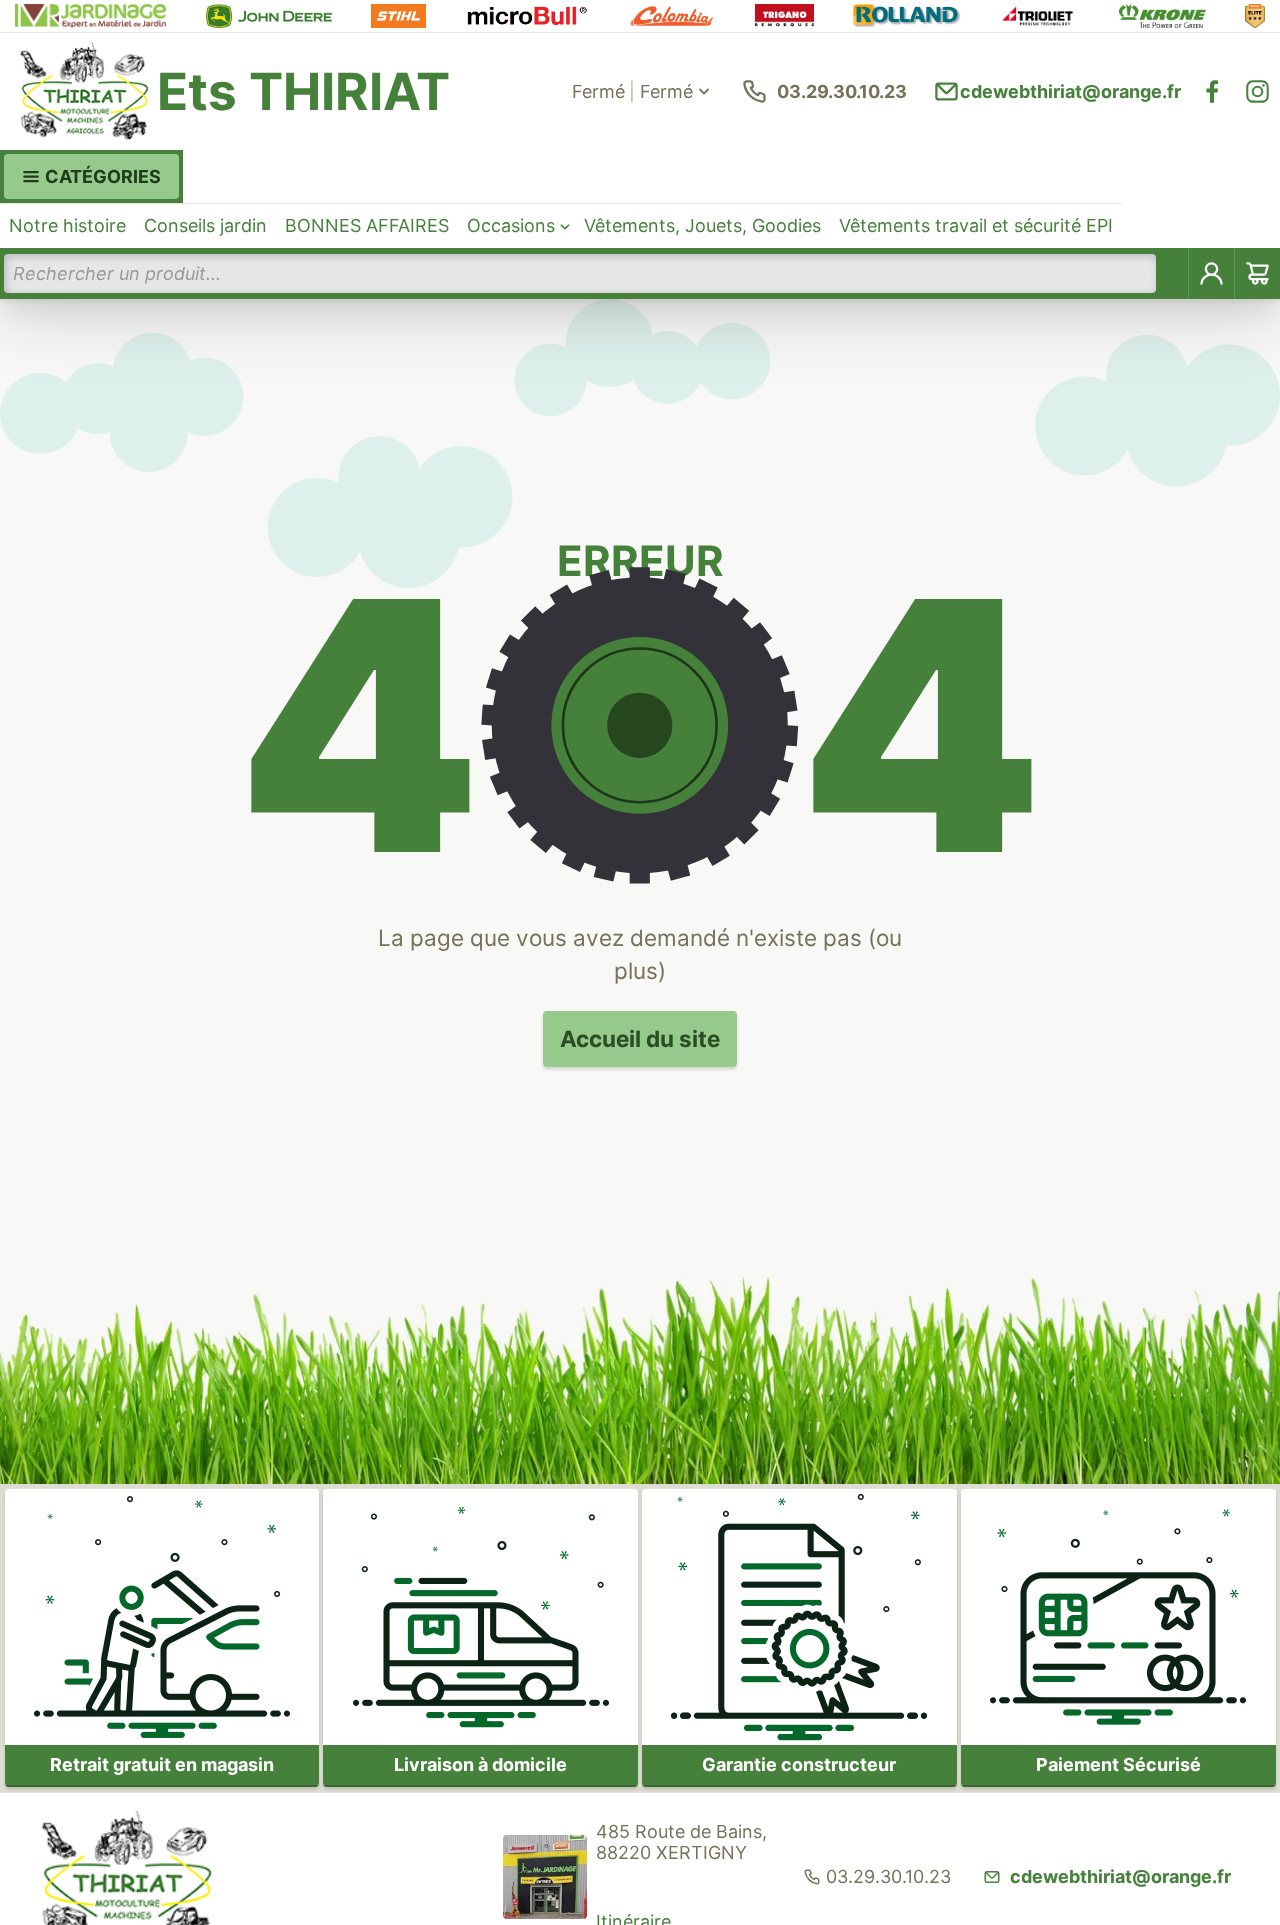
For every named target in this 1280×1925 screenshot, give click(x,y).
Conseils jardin (205, 225)
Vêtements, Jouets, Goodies (702, 225)
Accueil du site (640, 1038)
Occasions (511, 225)
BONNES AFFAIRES (367, 225)
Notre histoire (67, 225)
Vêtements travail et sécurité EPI (976, 225)
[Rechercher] (1173, 273)
